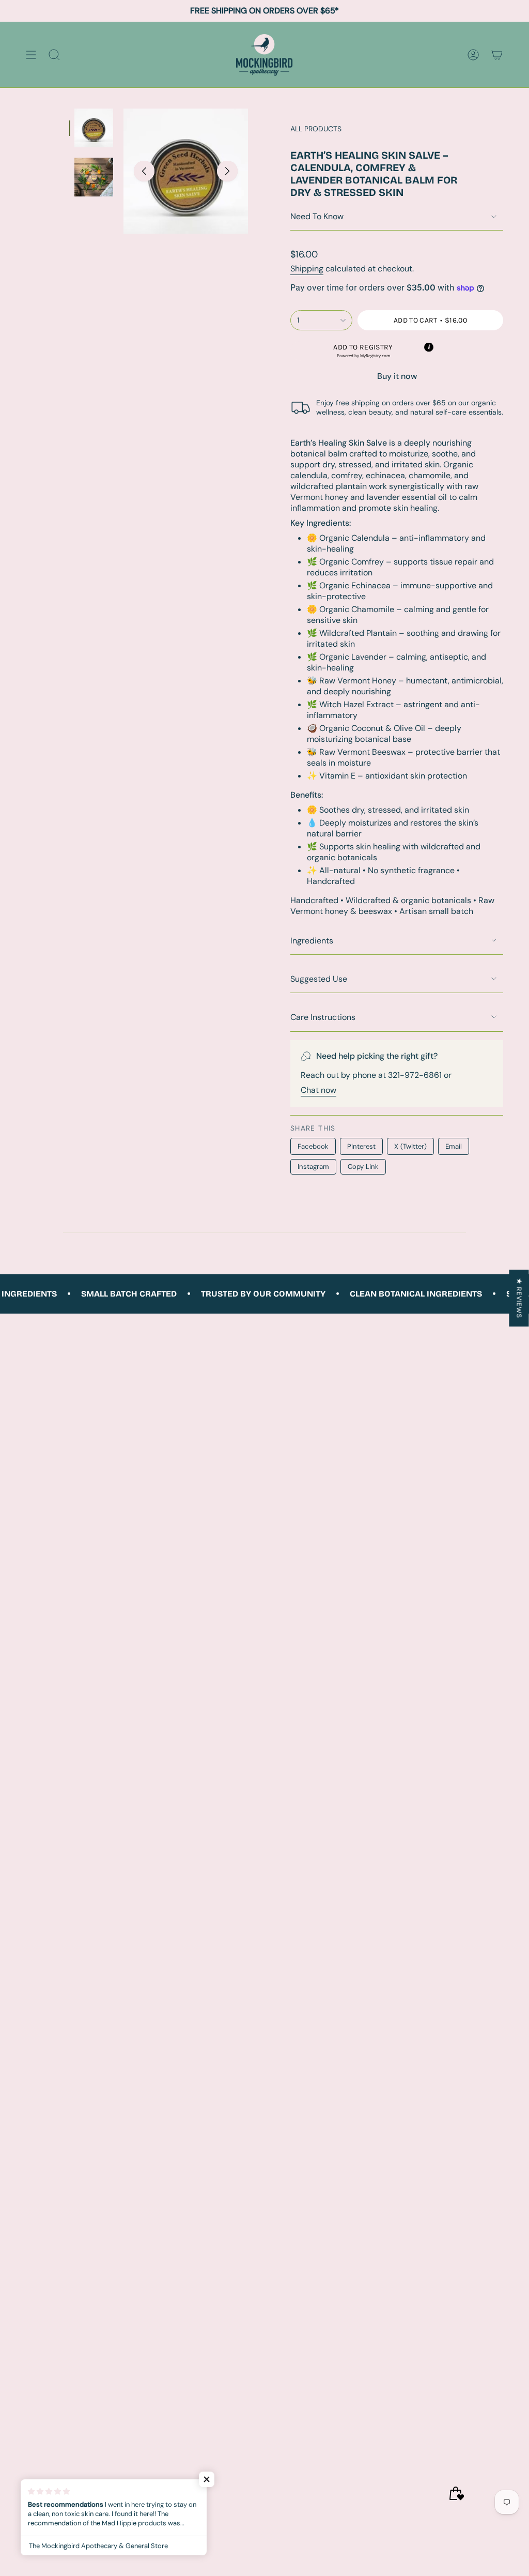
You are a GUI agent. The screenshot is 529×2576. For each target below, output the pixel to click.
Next (227, 171)
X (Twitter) (410, 1146)
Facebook (313, 1146)
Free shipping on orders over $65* (264, 11)
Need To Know (317, 216)
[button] (363, 351)
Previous (144, 171)
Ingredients (312, 941)
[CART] (497, 55)
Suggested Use (319, 979)
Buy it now (397, 376)
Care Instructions (323, 1017)
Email (454, 1146)
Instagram (313, 1167)
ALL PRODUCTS (316, 129)
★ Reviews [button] (519, 1298)
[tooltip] (429, 347)
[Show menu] (31, 55)
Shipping (307, 269)
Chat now (318, 1090)
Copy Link (363, 1167)
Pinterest (361, 1146)
